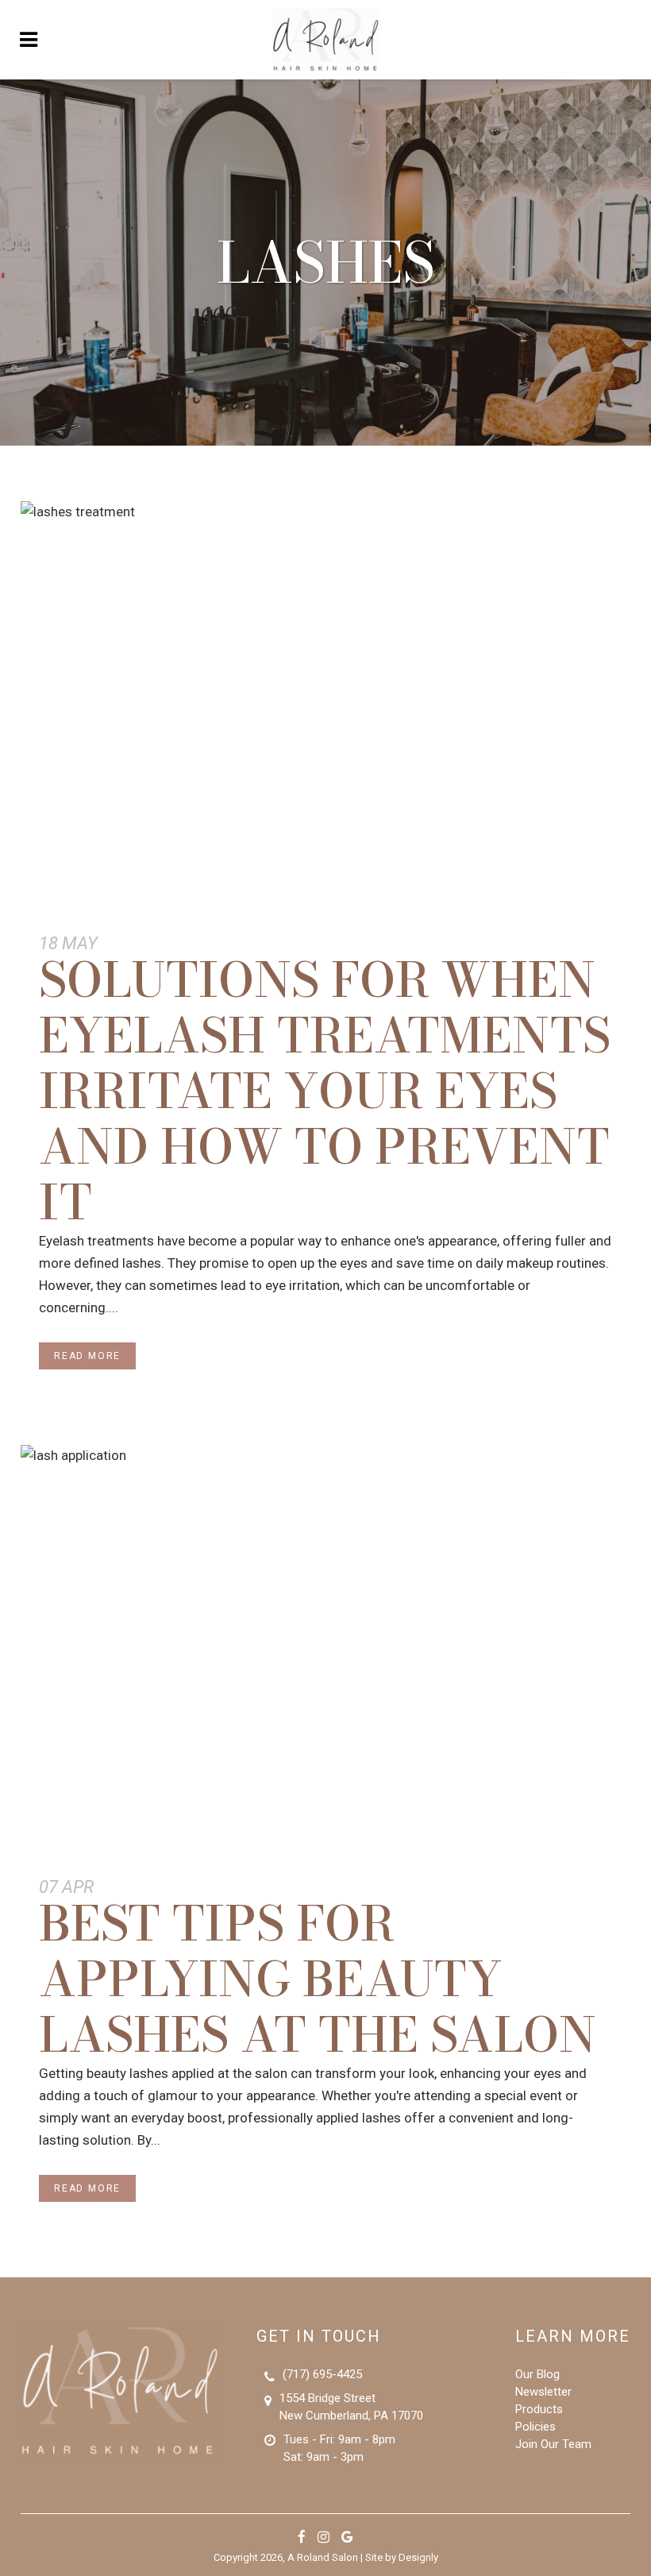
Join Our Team (553, 2444)
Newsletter (543, 2392)
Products (539, 2409)
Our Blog (537, 2374)
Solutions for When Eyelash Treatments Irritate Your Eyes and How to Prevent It (325, 1091)
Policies (535, 2427)
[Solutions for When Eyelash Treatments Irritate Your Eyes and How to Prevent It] (325, 705)
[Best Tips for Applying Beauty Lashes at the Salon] (325, 1648)
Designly (418, 2557)
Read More (87, 1356)
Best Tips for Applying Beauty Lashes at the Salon (318, 1979)
